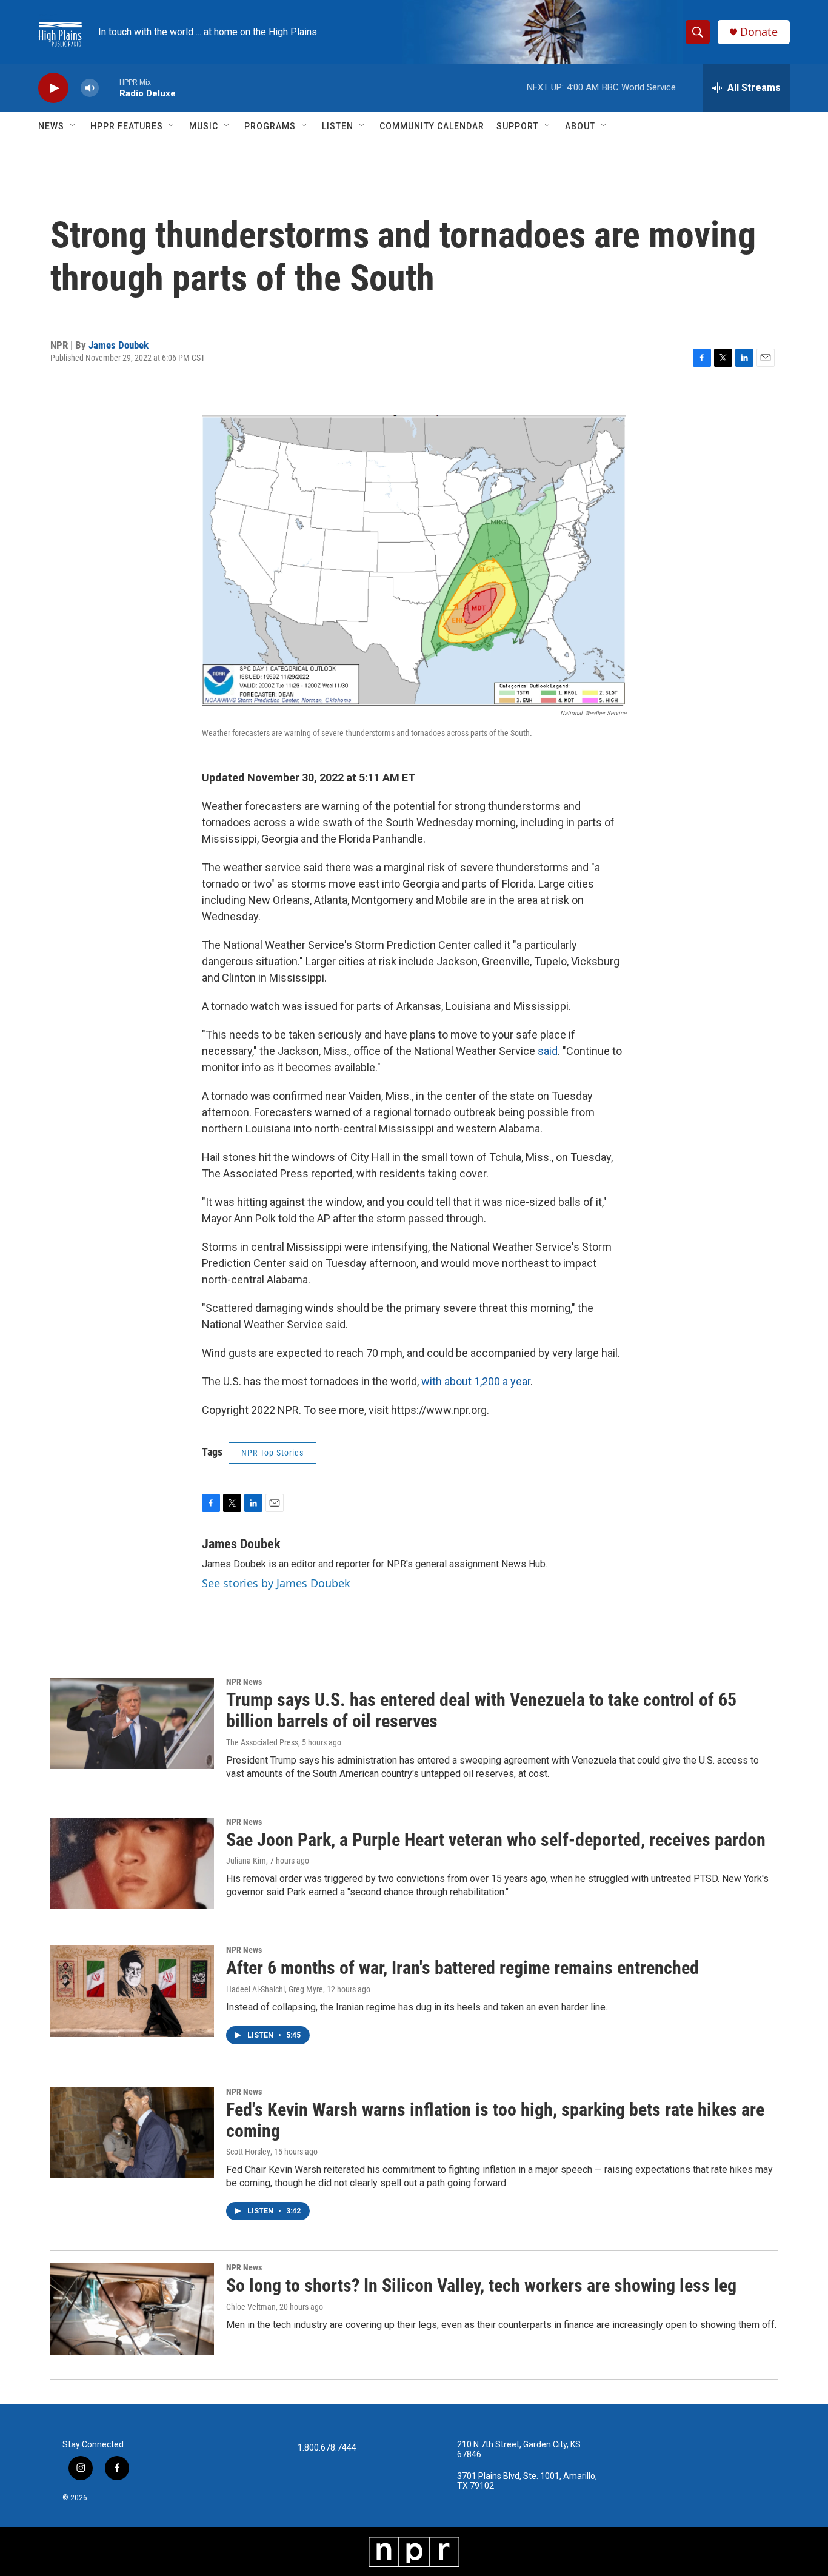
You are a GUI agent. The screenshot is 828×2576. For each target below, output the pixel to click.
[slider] (109, 88)
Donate (759, 32)
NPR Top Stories (272, 1453)
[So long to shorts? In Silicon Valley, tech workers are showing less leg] (132, 2309)
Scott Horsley (248, 2152)
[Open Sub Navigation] (73, 126)
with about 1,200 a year (476, 1381)
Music (204, 126)
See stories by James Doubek (276, 1583)
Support (518, 126)
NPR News (244, 1682)
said (548, 1051)
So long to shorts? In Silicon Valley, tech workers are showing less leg (481, 2285)
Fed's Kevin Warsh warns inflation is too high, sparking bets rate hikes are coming (495, 2120)
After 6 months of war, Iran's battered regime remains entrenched (462, 1968)
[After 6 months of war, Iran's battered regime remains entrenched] (132, 1991)
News (51, 126)
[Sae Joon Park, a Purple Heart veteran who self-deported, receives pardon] (132, 1863)
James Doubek (119, 345)
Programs (270, 126)
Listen (338, 126)
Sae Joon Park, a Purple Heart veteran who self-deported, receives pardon (496, 1840)
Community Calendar (432, 126)
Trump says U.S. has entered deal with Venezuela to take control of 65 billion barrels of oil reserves (481, 1710)
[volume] (90, 88)
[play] (53, 88)
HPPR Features (127, 126)
